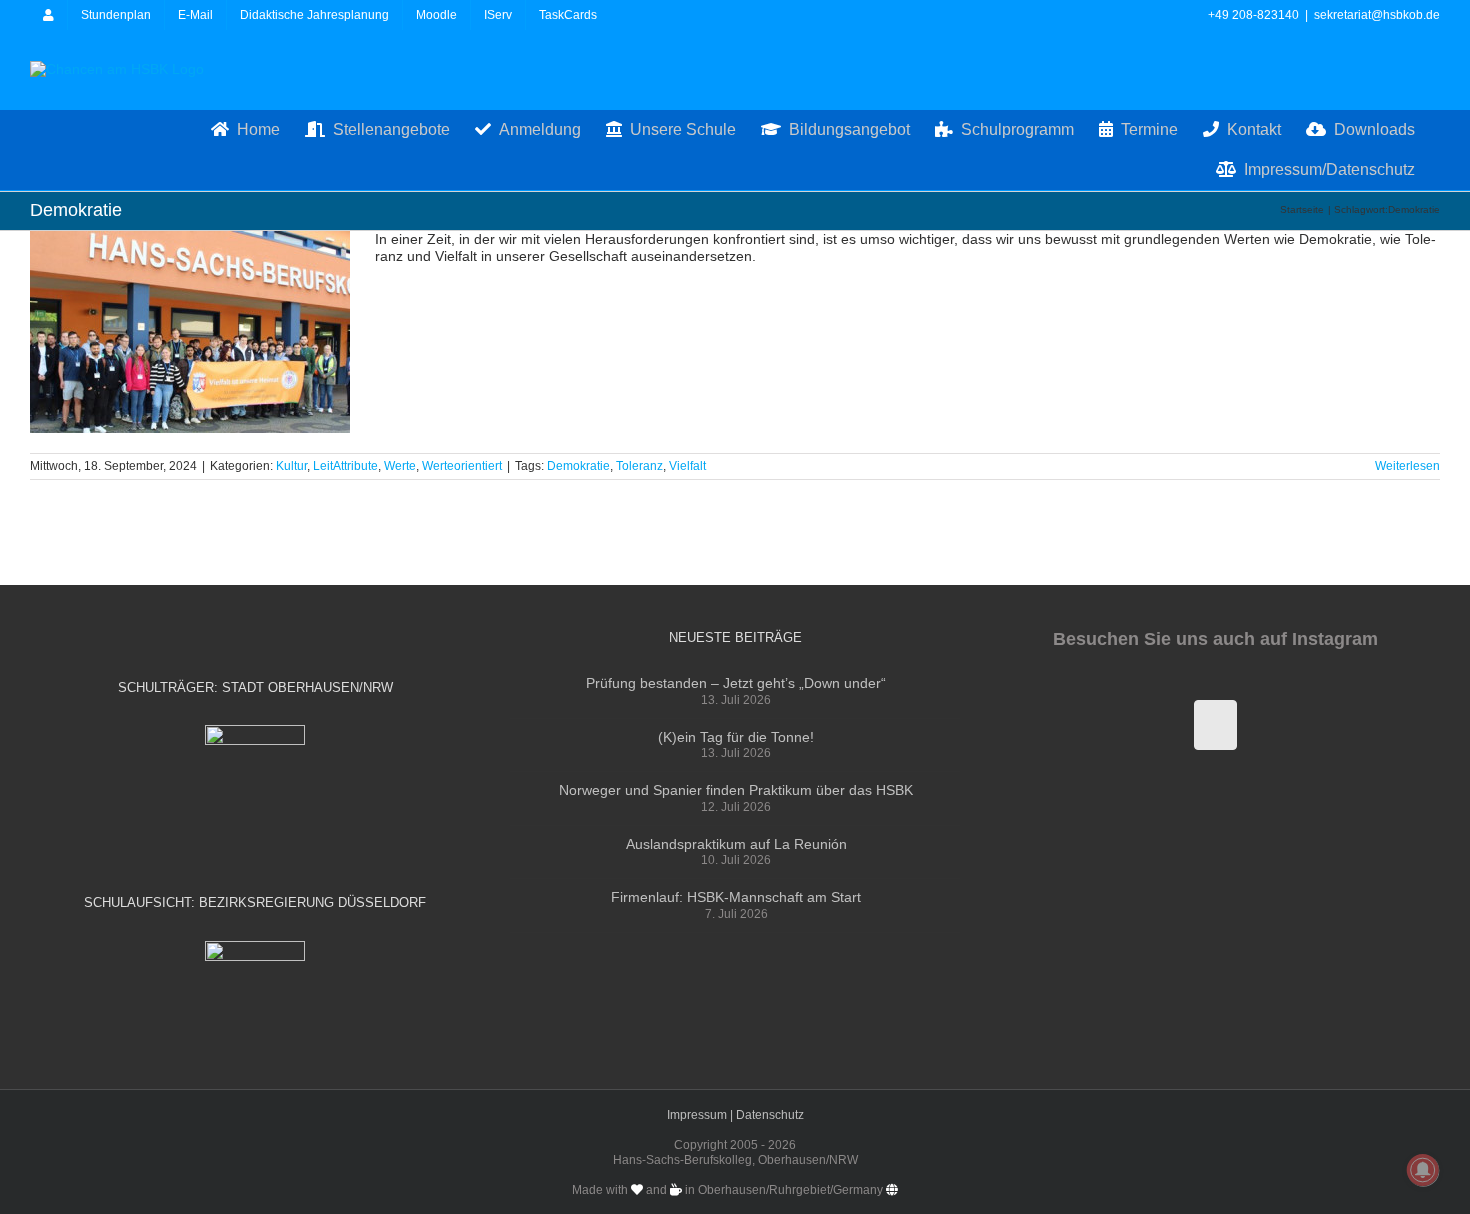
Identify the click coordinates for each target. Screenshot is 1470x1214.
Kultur (291, 466)
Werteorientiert (462, 466)
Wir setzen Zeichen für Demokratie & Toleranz (190, 331)
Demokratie (578, 466)
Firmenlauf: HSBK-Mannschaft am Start (736, 897)
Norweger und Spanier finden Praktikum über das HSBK (736, 790)
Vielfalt (687, 466)
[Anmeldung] (48, 15)
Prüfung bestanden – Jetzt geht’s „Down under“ (736, 683)
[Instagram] (1215, 725)
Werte (400, 466)
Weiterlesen (1407, 466)
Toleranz (639, 466)
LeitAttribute (345, 466)
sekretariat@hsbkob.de (1377, 15)
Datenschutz (770, 1115)
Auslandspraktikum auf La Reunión (736, 844)
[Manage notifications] (1423, 1170)
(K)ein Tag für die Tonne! (736, 737)
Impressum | (701, 1115)
